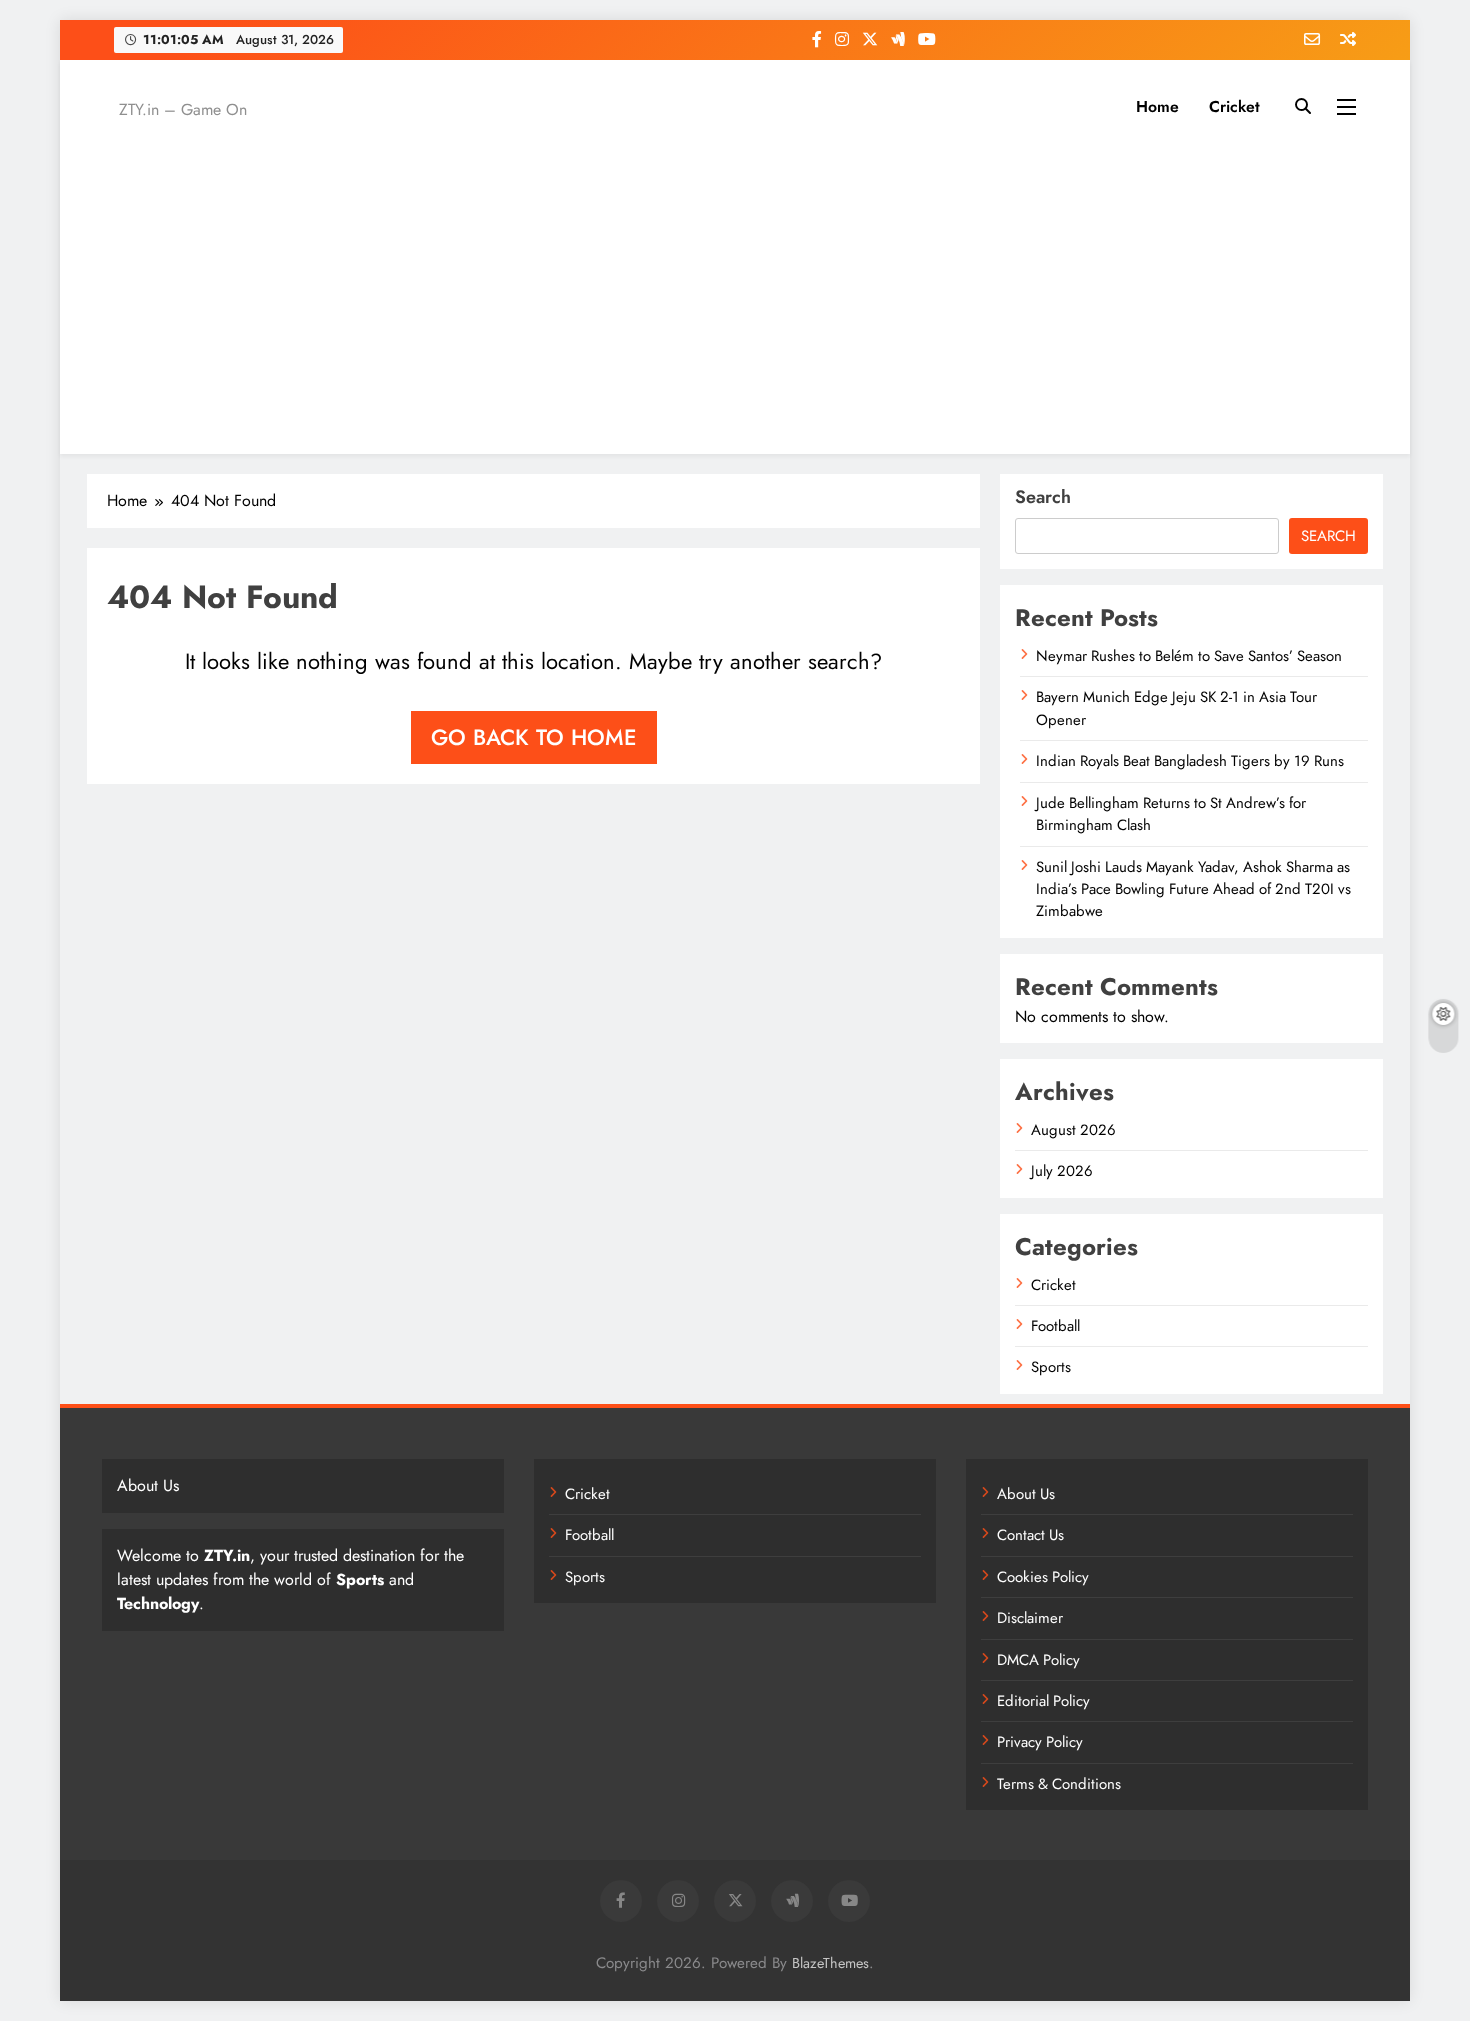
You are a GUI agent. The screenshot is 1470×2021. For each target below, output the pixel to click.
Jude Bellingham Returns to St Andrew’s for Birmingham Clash (1171, 814)
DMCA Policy (1038, 1660)
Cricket (1234, 106)
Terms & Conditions (1059, 1784)
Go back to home (534, 737)
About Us (1026, 1494)
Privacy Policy (1040, 1742)
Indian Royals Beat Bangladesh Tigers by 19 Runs (1190, 761)
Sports (1051, 1367)
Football (1055, 1326)
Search (1043, 497)
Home (1157, 106)
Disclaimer (1030, 1618)
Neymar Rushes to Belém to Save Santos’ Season (1189, 656)
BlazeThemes (830, 1963)
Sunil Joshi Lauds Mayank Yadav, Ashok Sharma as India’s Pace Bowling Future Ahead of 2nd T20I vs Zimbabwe (1193, 889)
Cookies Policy (1043, 1577)
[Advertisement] (735, 289)
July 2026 (1062, 1171)
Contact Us (1030, 1535)
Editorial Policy (1043, 1701)
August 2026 (1073, 1130)
